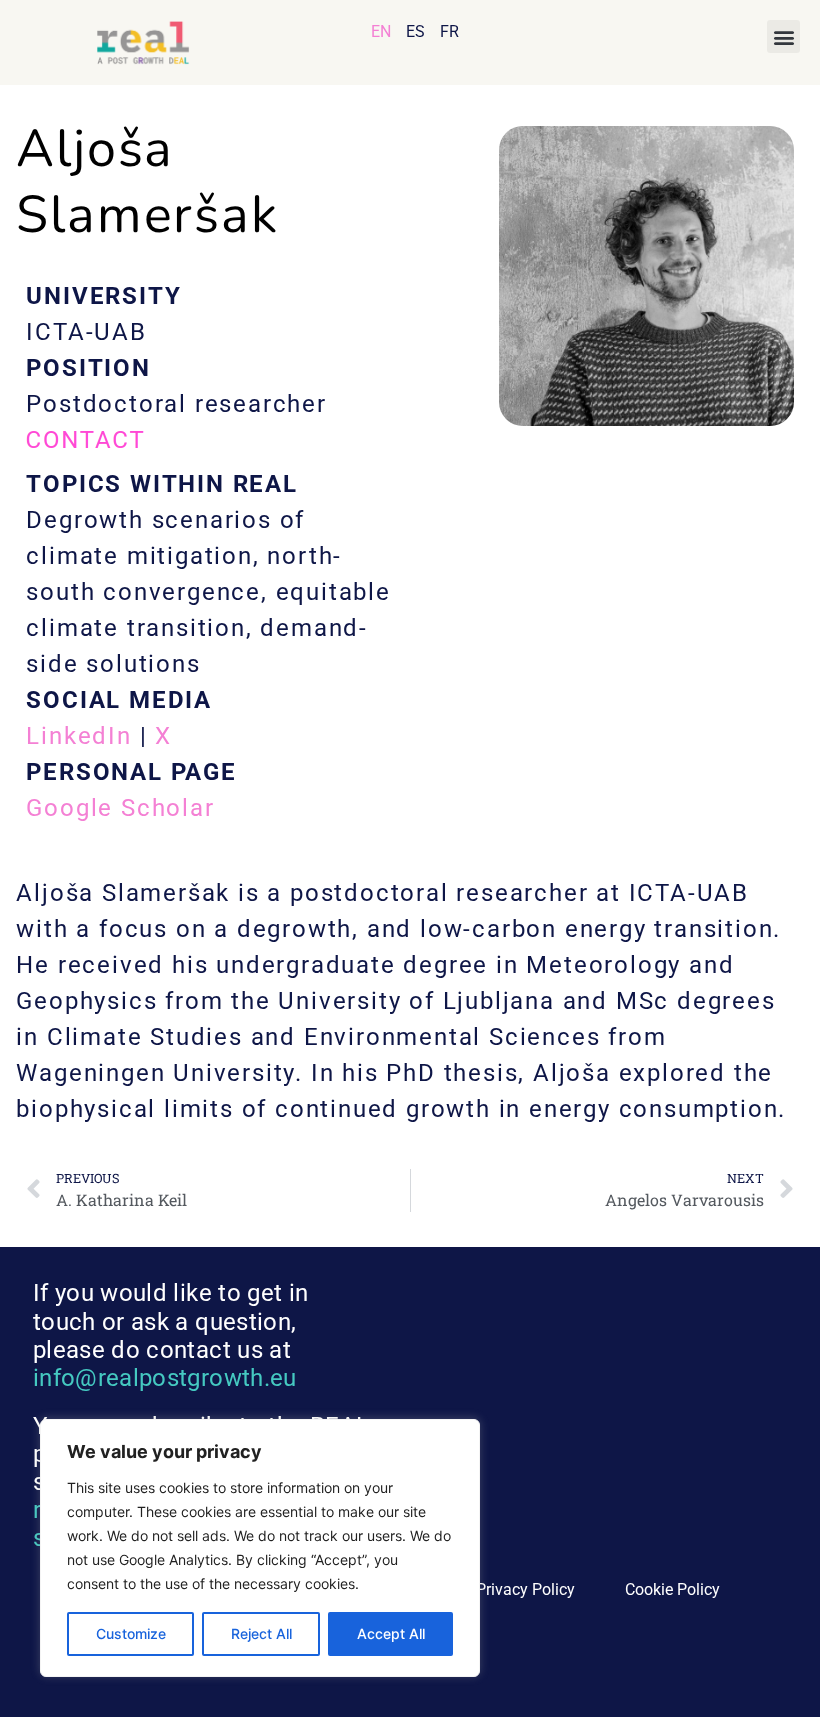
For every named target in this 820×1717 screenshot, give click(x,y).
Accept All (391, 1633)
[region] (260, 1548)
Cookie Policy (672, 1589)
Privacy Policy (525, 1589)
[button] (783, 36)
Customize (131, 1633)
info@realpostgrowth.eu (165, 1378)
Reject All (261, 1633)
